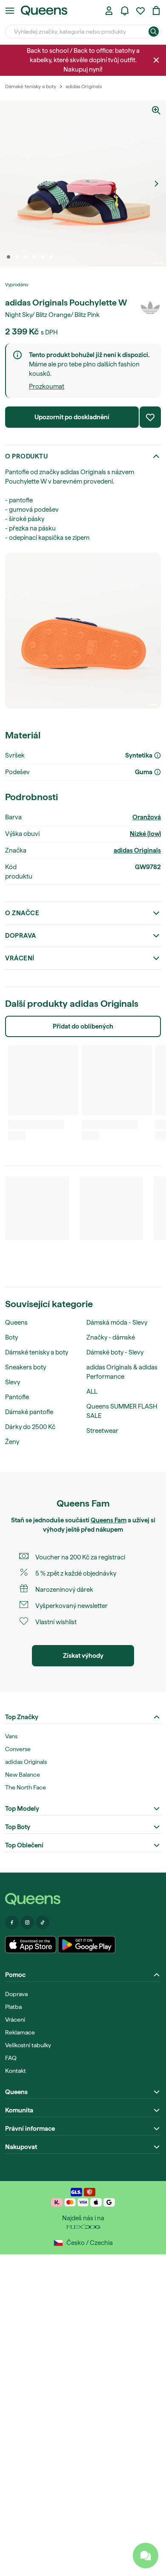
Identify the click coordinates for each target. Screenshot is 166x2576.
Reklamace (20, 2032)
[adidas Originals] (150, 308)
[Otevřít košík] (156, 11)
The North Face (26, 1787)
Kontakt (16, 2071)
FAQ (11, 2058)
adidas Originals (137, 850)
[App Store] (31, 1945)
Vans (11, 1736)
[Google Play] (87, 1945)
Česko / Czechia (90, 2243)
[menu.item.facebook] (12, 1922)
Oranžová (147, 817)
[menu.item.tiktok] (43, 1922)
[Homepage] (83, 1899)
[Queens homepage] (44, 11)
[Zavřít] (156, 60)
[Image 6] (51, 257)
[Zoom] (156, 110)
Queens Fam (109, 1520)
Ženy (12, 1442)
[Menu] (10, 11)
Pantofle (17, 1397)
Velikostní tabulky (28, 2045)
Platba (13, 2007)
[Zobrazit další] (156, 184)
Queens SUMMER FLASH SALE (122, 1411)
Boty (11, 1337)
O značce (22, 913)
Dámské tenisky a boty (37, 1352)
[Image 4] (34, 257)
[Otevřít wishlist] (140, 11)
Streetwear (102, 1431)
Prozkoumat (47, 386)
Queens (16, 1323)
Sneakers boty (26, 1367)
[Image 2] (17, 257)
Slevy (13, 1382)
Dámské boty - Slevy (115, 1352)
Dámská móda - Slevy (117, 1323)
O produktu (26, 456)
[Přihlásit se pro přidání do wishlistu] (150, 417)
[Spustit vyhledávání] (154, 32)
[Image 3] (26, 257)
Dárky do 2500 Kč (30, 1427)
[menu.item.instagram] (27, 1922)
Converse (18, 1749)
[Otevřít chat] (146, 2556)
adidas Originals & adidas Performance (122, 1372)
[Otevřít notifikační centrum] (125, 11)
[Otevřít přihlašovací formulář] (109, 11)
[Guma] (157, 772)
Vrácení (20, 958)
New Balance (23, 1775)
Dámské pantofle (29, 1412)
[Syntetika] (157, 755)
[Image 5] (43, 257)
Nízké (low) (145, 834)
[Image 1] (9, 257)
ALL (92, 1392)
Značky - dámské (111, 1337)
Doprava (21, 936)
